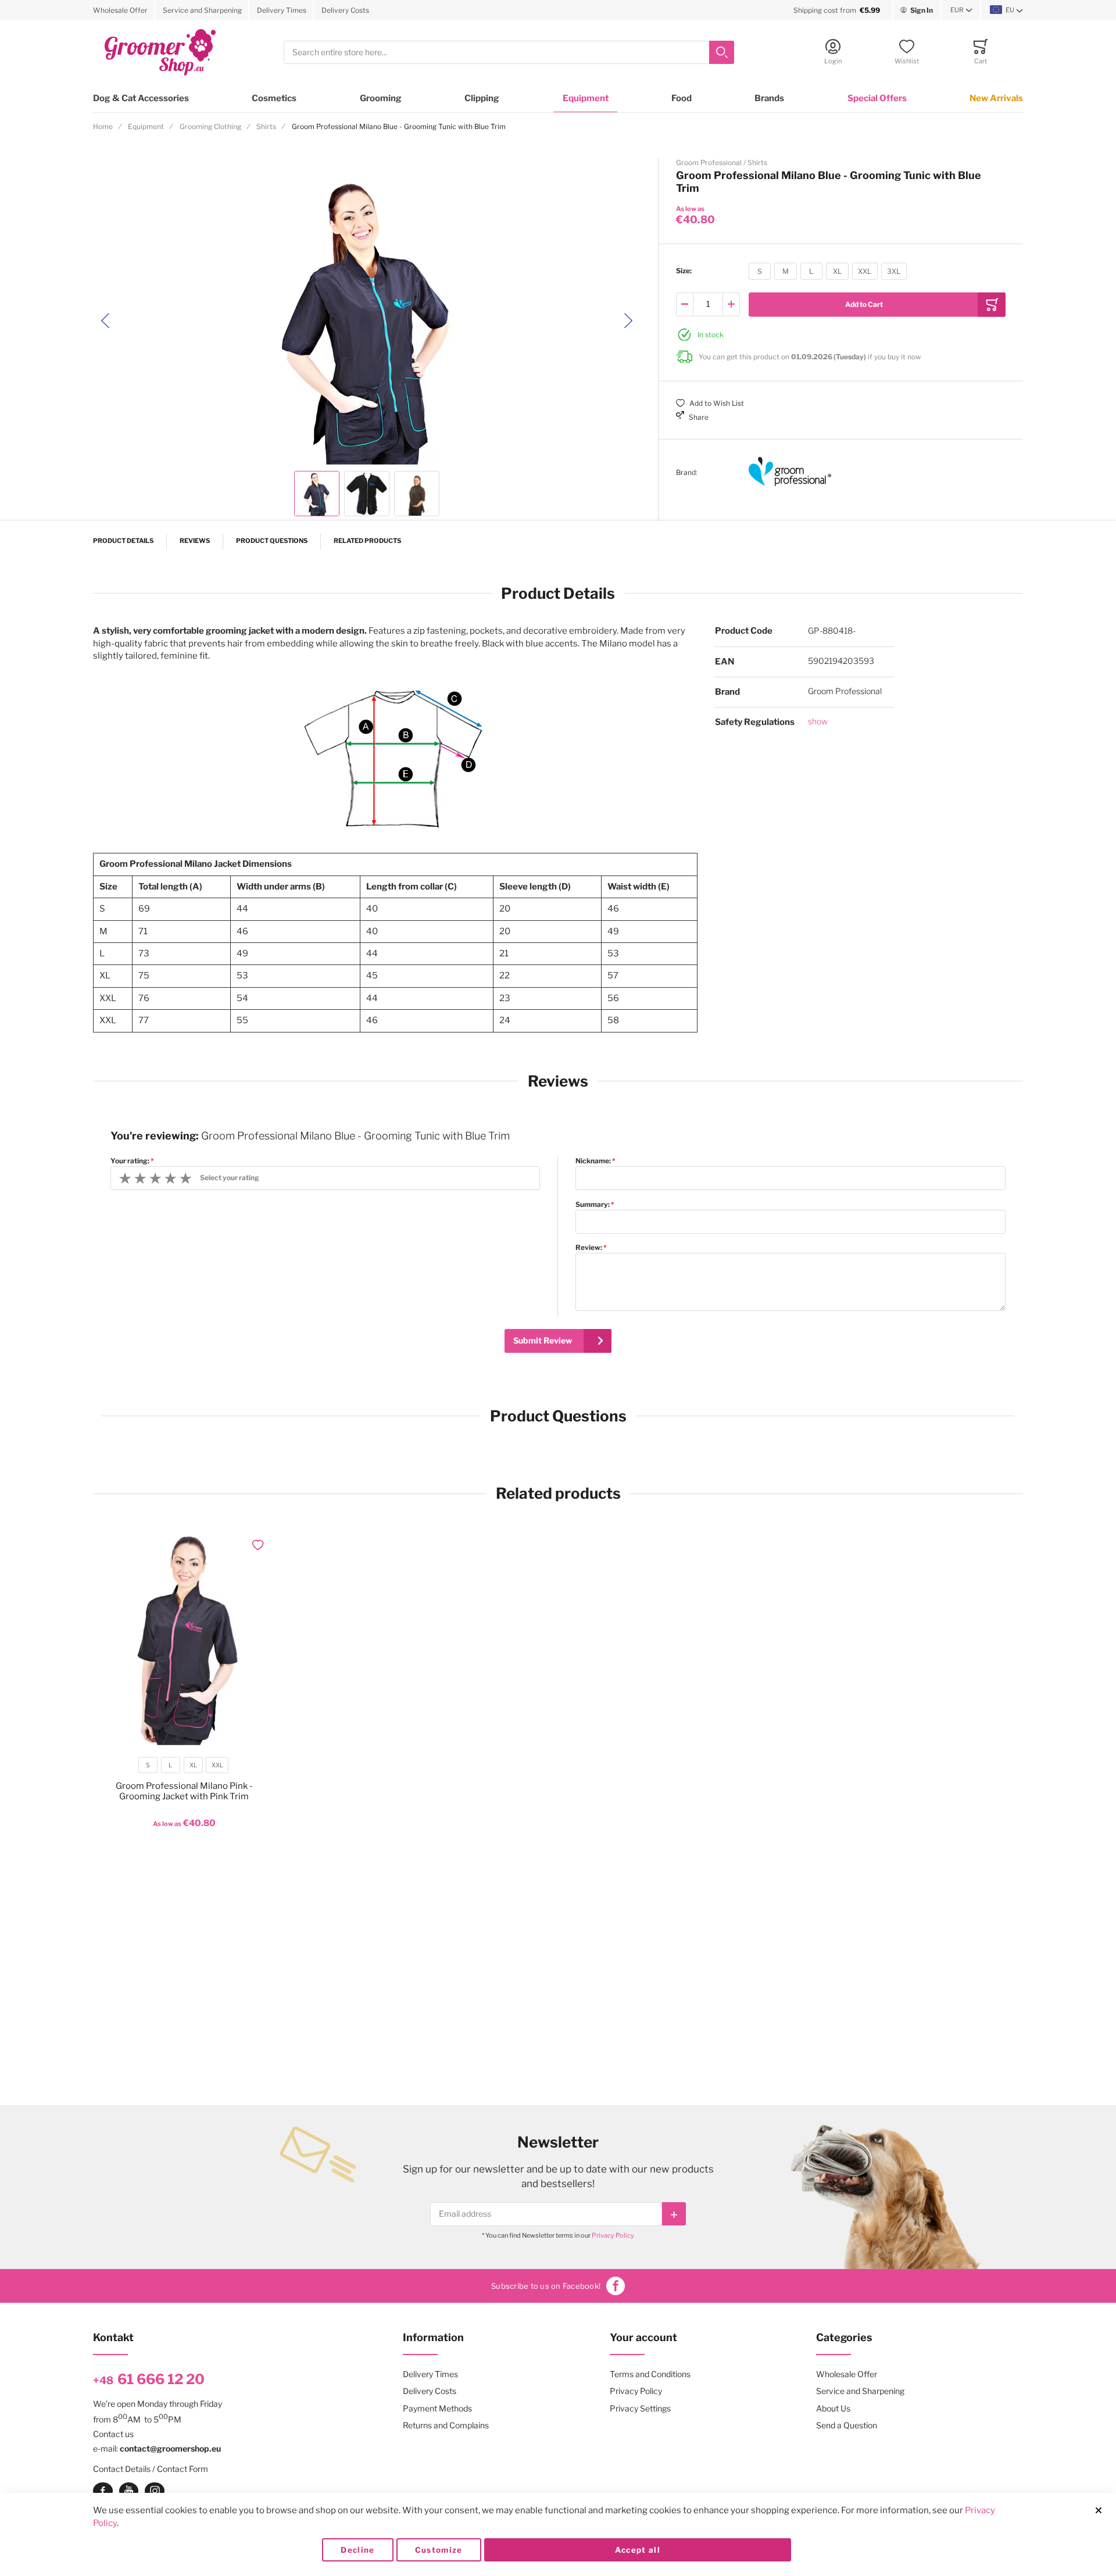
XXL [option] (865, 271)
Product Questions (272, 541)
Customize (439, 2550)
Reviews (195, 541)
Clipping (482, 98)
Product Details (123, 541)
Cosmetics (274, 98)
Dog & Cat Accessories (141, 98)
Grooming (381, 98)
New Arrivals (996, 98)
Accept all (638, 2550)
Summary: (593, 1205)
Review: (589, 1248)
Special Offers (877, 98)
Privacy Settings (640, 2408)
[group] (841, 271)
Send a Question (847, 2425)
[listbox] (828, 273)
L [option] (811, 271)
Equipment (586, 98)
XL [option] (837, 271)
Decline (357, 2550)
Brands (769, 98)
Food (682, 98)
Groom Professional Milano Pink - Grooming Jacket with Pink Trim (184, 1791)
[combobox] (509, 53)
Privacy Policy (613, 2235)
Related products (367, 541)
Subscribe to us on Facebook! (546, 2286)
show (818, 721)
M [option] (786, 271)
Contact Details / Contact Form (151, 2469)
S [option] (760, 271)
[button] (961, 10)
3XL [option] (894, 271)
